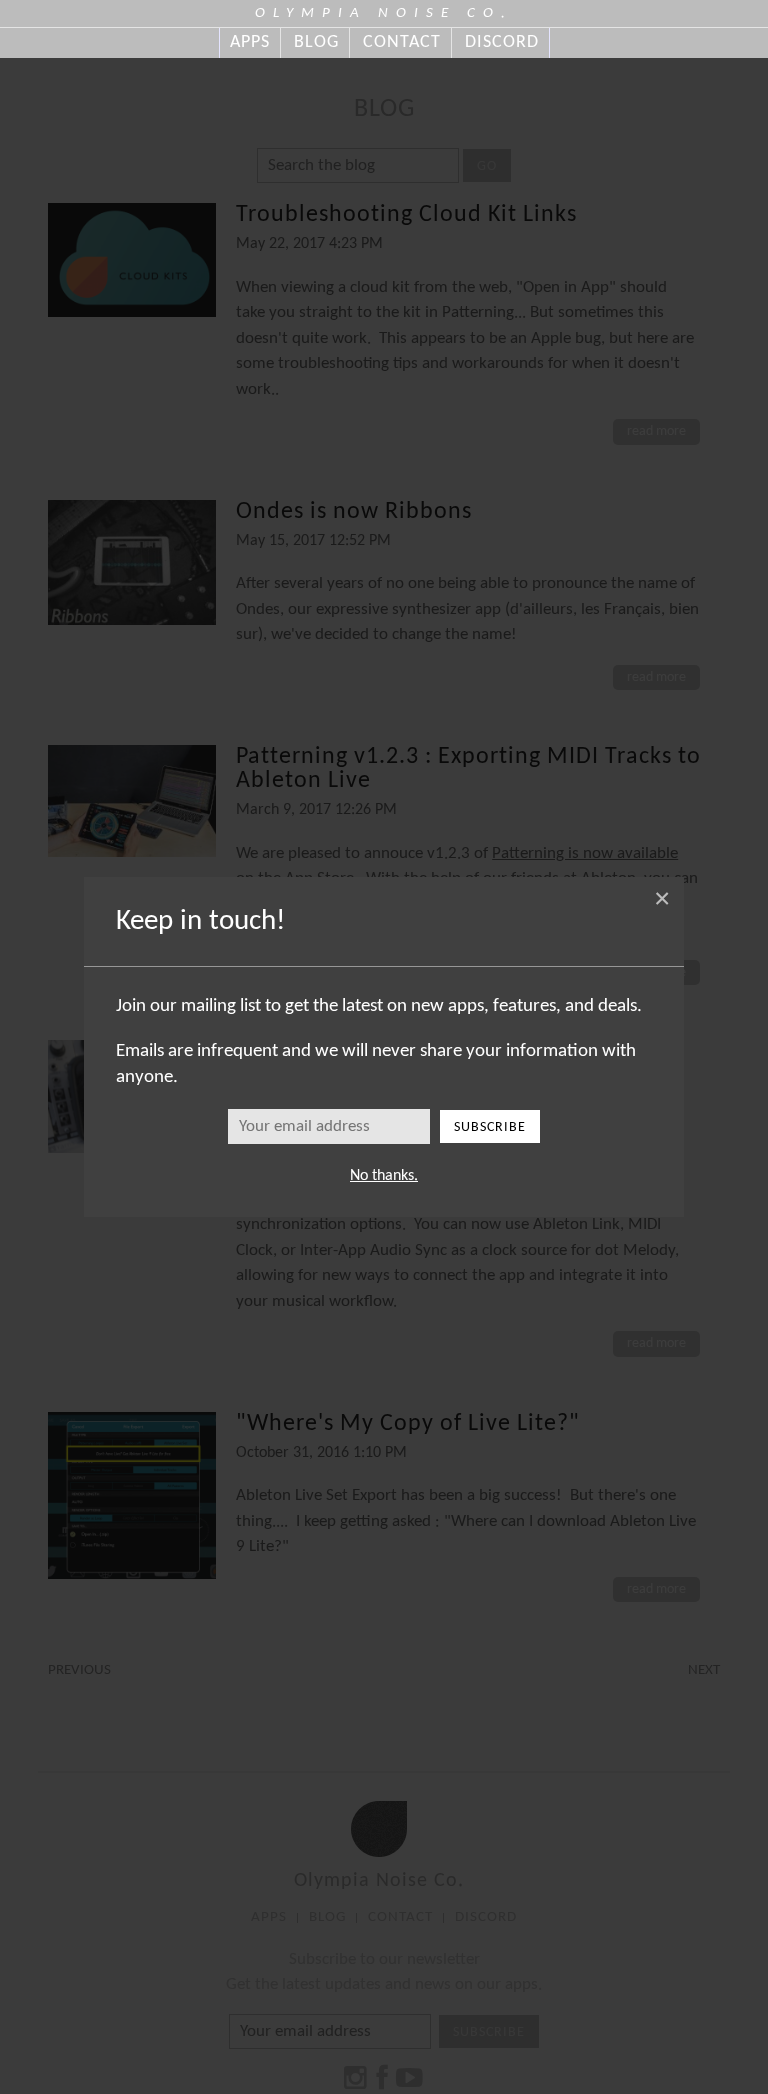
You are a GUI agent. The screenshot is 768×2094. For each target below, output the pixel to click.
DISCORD (502, 42)
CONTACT (402, 42)
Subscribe (490, 1127)
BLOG (316, 42)
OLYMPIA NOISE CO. (384, 13)
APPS (250, 42)
